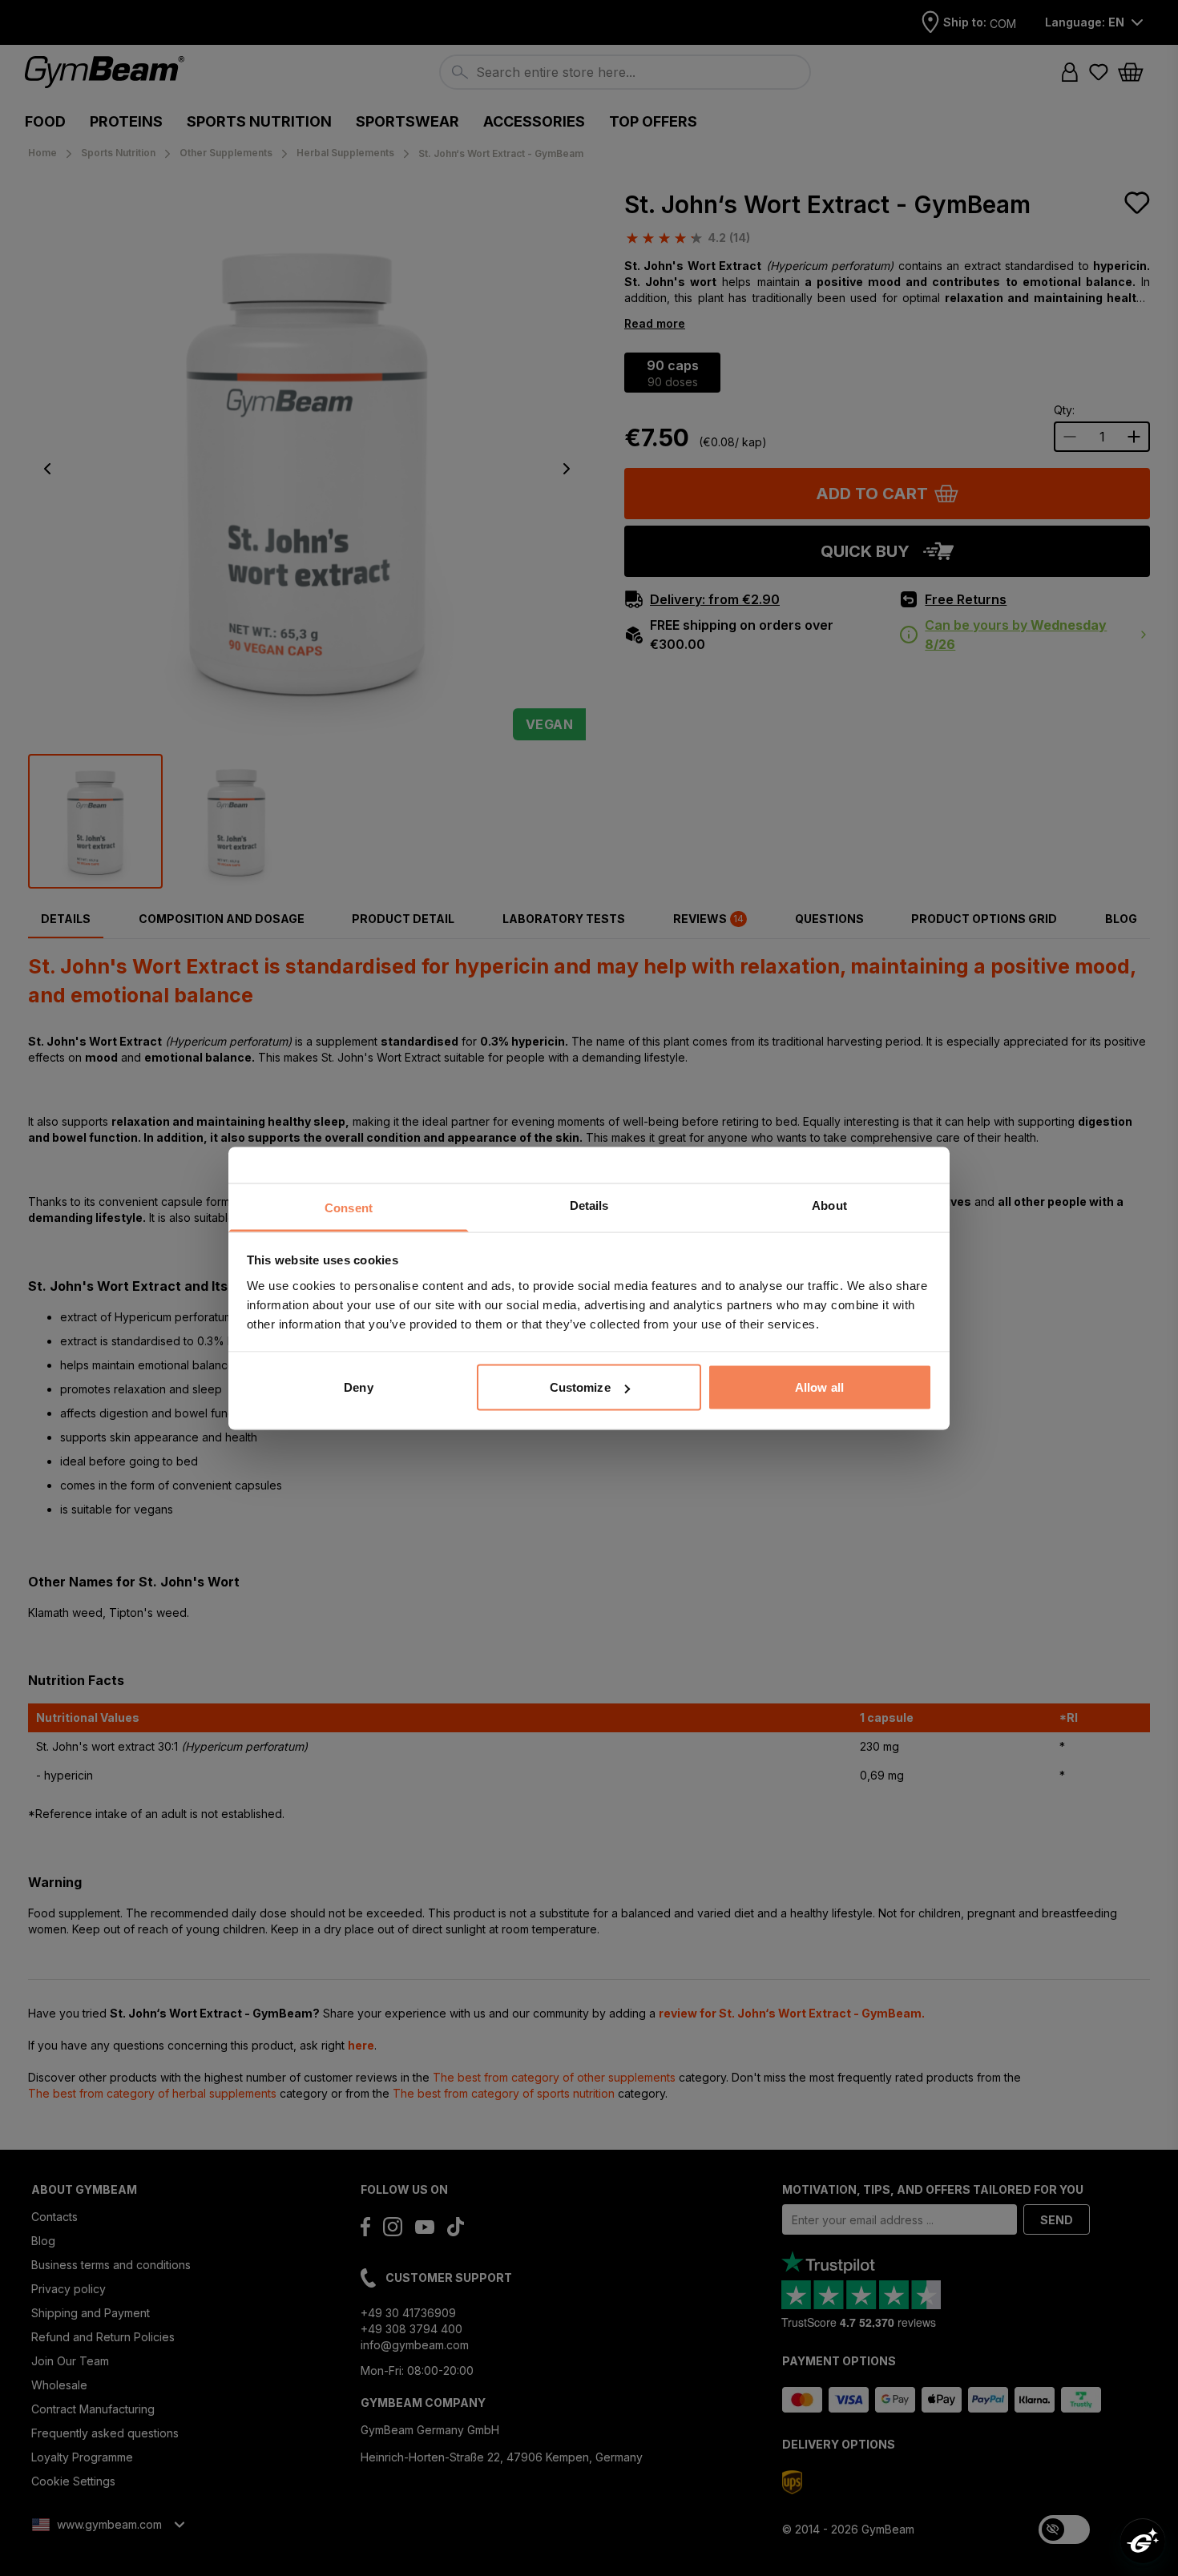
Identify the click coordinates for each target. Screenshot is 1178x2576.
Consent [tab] (349, 1207)
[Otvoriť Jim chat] (1143, 2541)
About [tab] (829, 1205)
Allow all (819, 1387)
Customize (580, 1387)
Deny (358, 1387)
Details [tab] (589, 1205)
